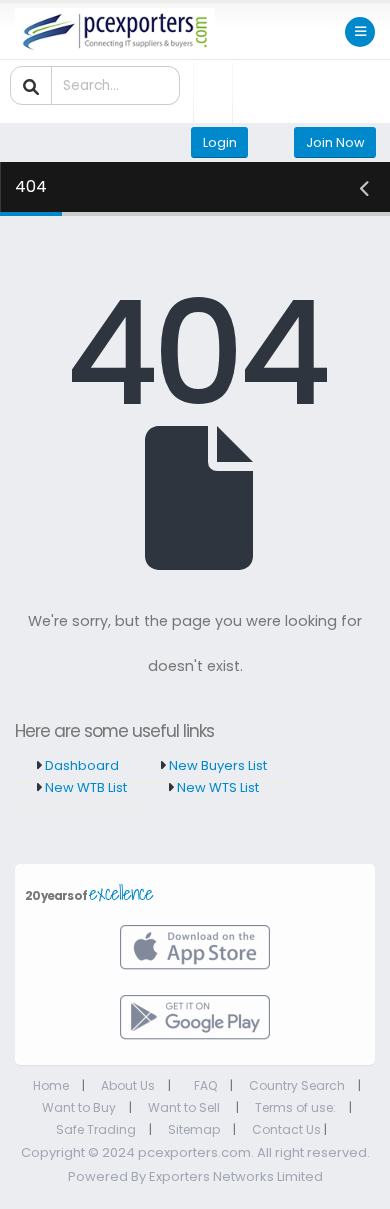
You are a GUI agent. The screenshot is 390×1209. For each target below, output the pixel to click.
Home (51, 1085)
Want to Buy (79, 1107)
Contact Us (286, 1129)
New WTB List (84, 787)
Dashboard (80, 765)
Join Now (335, 142)
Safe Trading (96, 1129)
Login (220, 142)
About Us (128, 1085)
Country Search (297, 1085)
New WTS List (216, 787)
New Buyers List (216, 765)
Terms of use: (295, 1107)
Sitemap (194, 1129)
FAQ (205, 1085)
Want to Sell (185, 1107)
